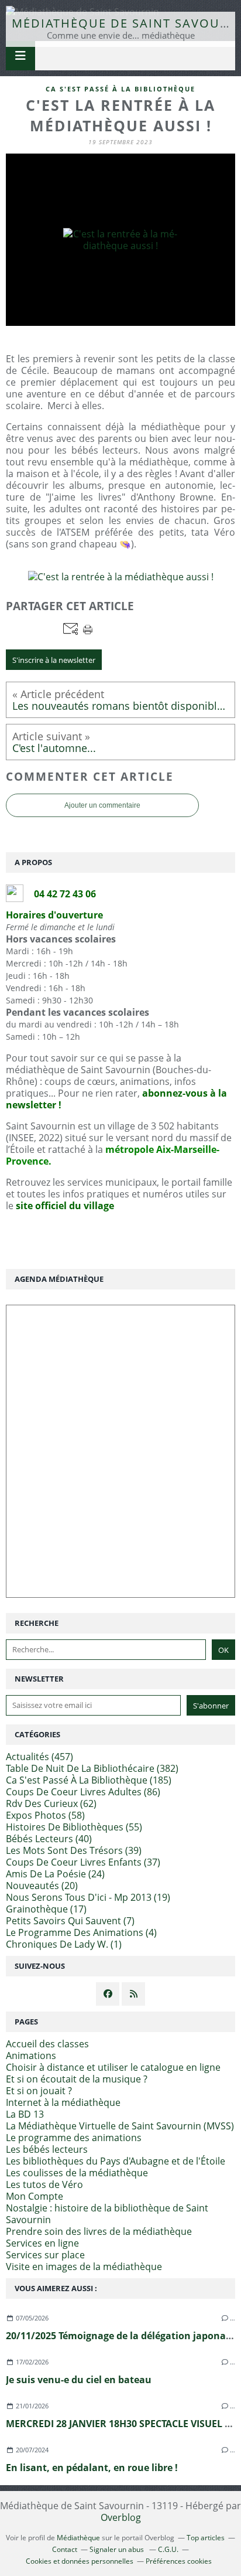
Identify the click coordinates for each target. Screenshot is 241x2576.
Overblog (121, 2517)
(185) (89, 1780)
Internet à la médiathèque (63, 2102)
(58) (45, 1815)
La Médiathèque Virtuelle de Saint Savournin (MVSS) (120, 2126)
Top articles (206, 2538)
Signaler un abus (118, 2549)
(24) (55, 1874)
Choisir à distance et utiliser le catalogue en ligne (113, 2067)
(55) (74, 1827)
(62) (51, 1803)
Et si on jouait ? (39, 2091)
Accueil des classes (47, 2044)
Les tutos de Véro (44, 2184)
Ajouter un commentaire (102, 805)
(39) (74, 1850)
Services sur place (45, 2255)
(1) (64, 1944)
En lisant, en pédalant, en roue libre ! (92, 2468)
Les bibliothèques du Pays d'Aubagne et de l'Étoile (116, 2161)
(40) (49, 1839)
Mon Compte (35, 2196)
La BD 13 (25, 2114)
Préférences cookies (179, 2561)
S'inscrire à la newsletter (54, 660)
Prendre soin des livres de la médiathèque (99, 2231)
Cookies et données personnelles (80, 2561)
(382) (92, 1768)
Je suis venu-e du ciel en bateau (79, 2380)
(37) (83, 1862)
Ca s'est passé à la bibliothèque (120, 89)
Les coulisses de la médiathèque (77, 2173)
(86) (83, 1792)
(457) (39, 1757)
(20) (42, 1886)
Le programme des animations (74, 2138)
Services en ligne (42, 2243)
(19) (88, 1897)
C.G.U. (168, 2549)
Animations (31, 2056)
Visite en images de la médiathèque (84, 2267)
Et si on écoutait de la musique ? (77, 2079)
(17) (46, 1909)
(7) (70, 1921)
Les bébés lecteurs (47, 2149)
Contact (65, 2549)
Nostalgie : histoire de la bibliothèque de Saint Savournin (107, 2214)
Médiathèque (78, 2538)
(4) (81, 1932)
